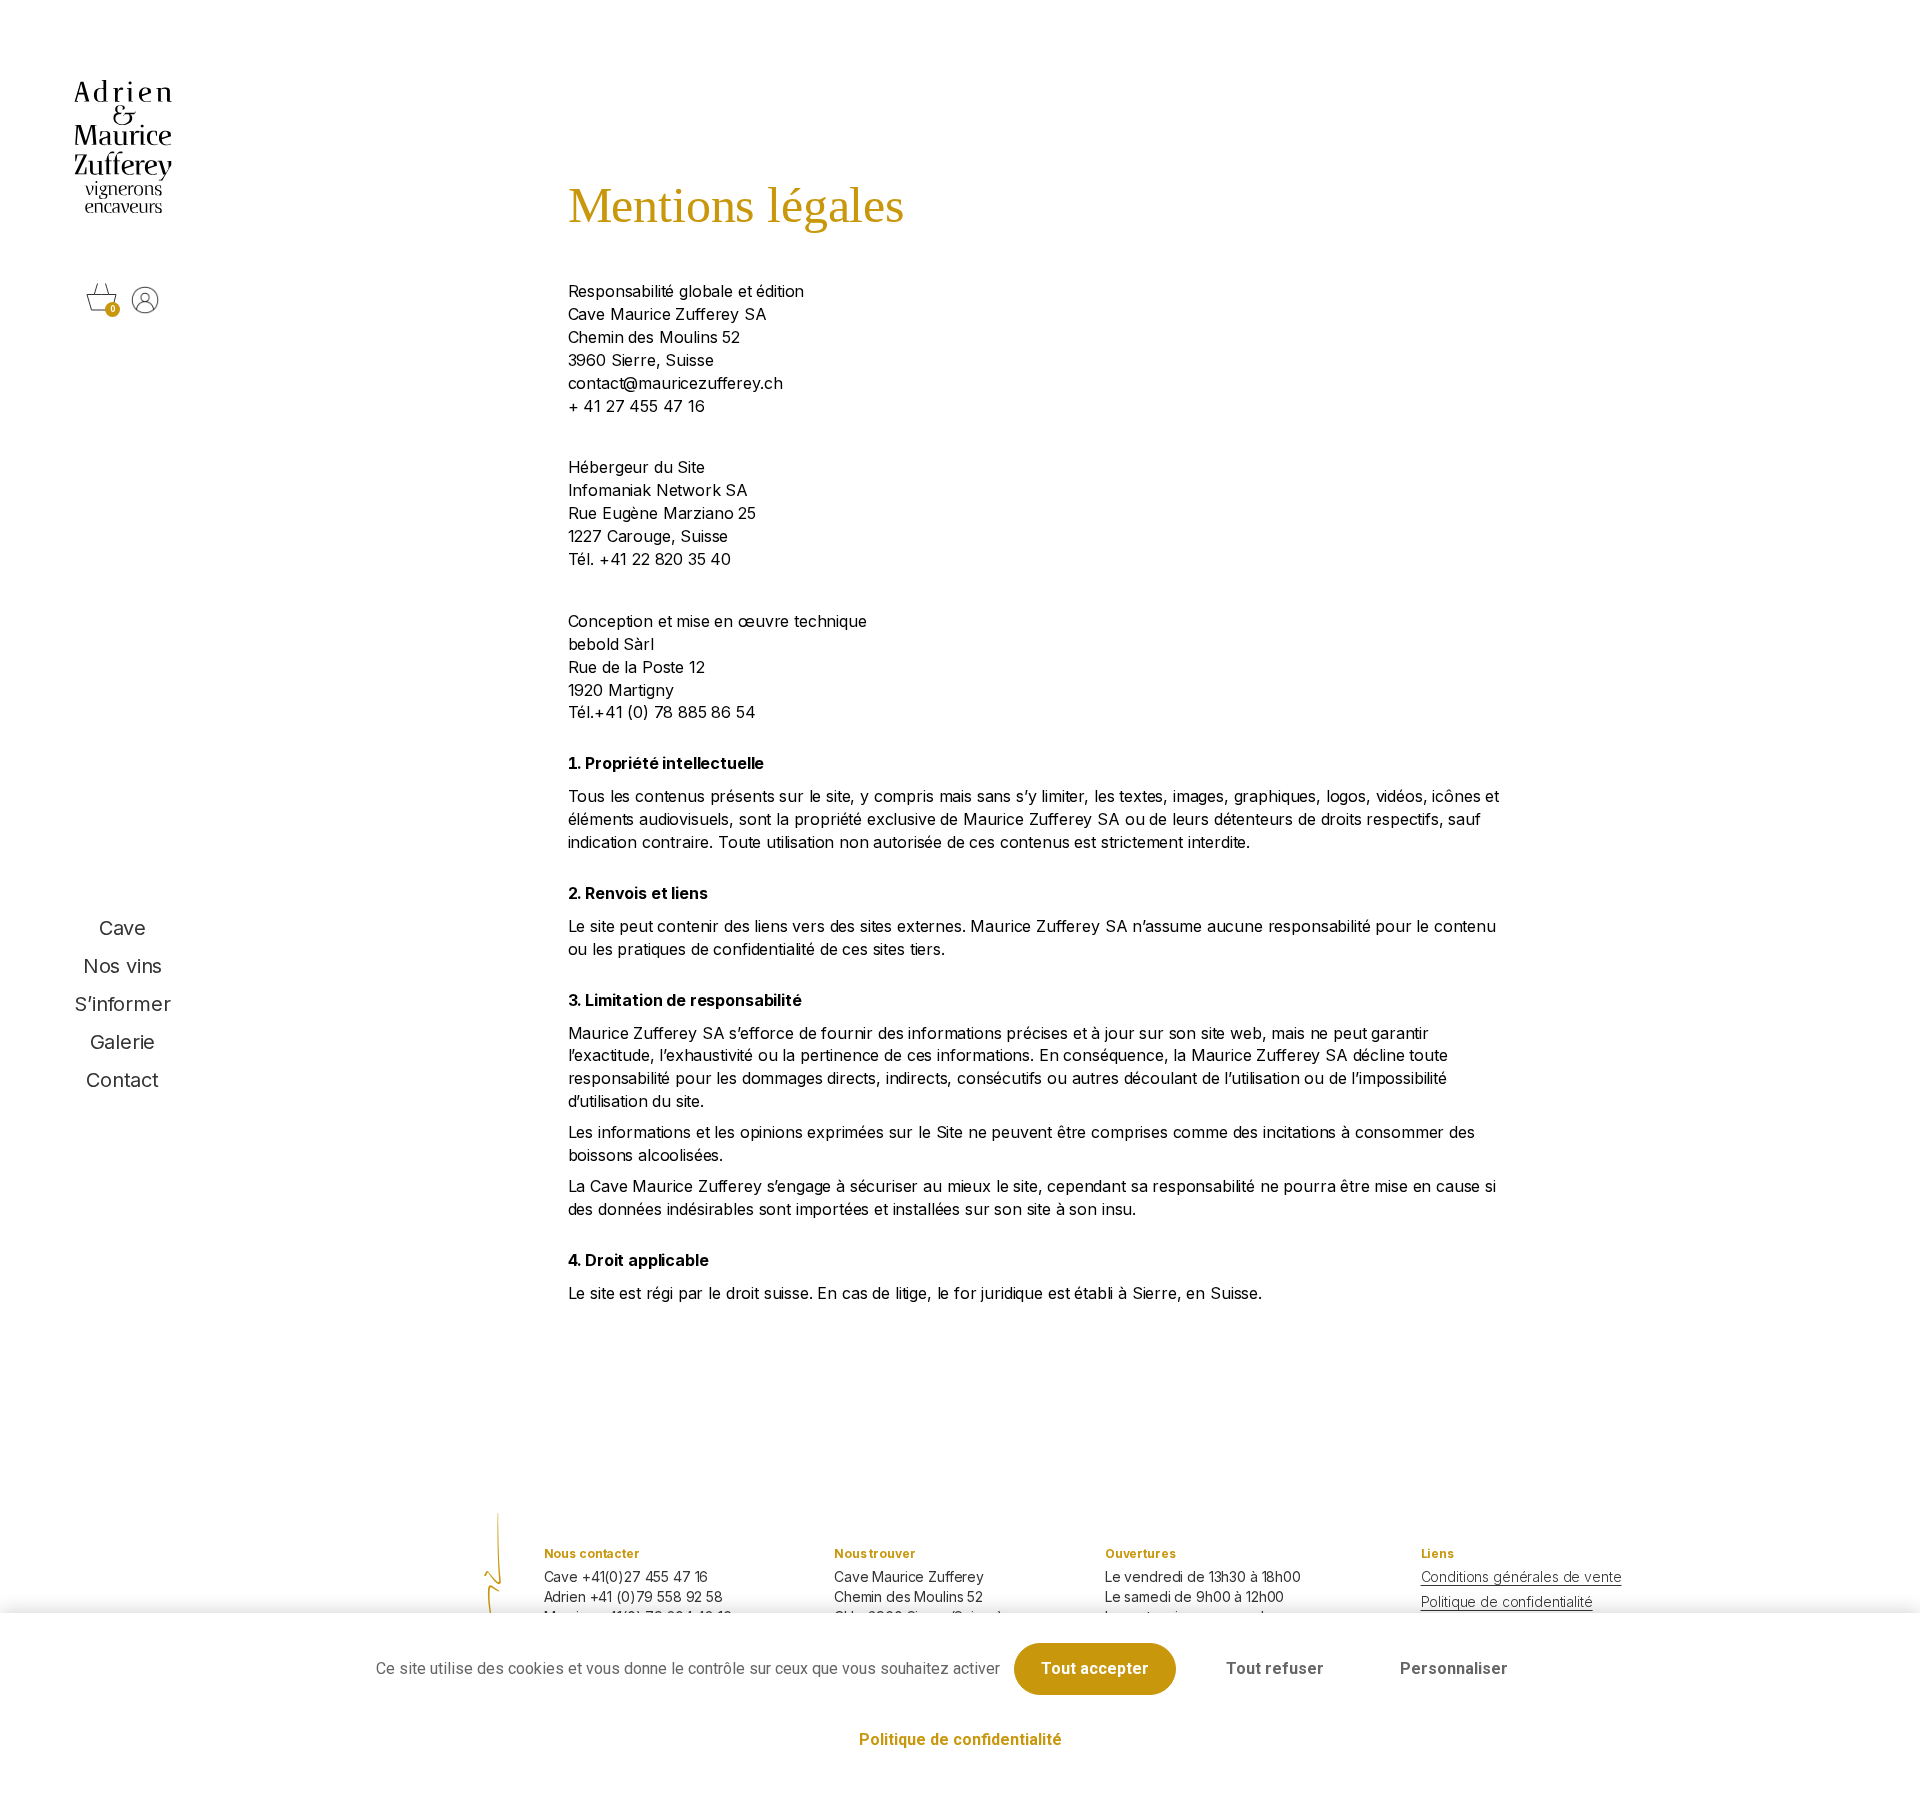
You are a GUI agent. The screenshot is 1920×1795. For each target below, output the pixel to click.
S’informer (122, 1004)
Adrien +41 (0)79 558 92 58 (633, 1596)
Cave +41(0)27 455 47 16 (626, 1576)
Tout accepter (1095, 1668)
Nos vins (122, 966)
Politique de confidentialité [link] (960, 1739)
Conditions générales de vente (1521, 1576)
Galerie (123, 1042)
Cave (122, 928)
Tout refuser (1275, 1668)
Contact (122, 1080)
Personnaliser (1454, 1668)
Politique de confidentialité (1507, 1601)
